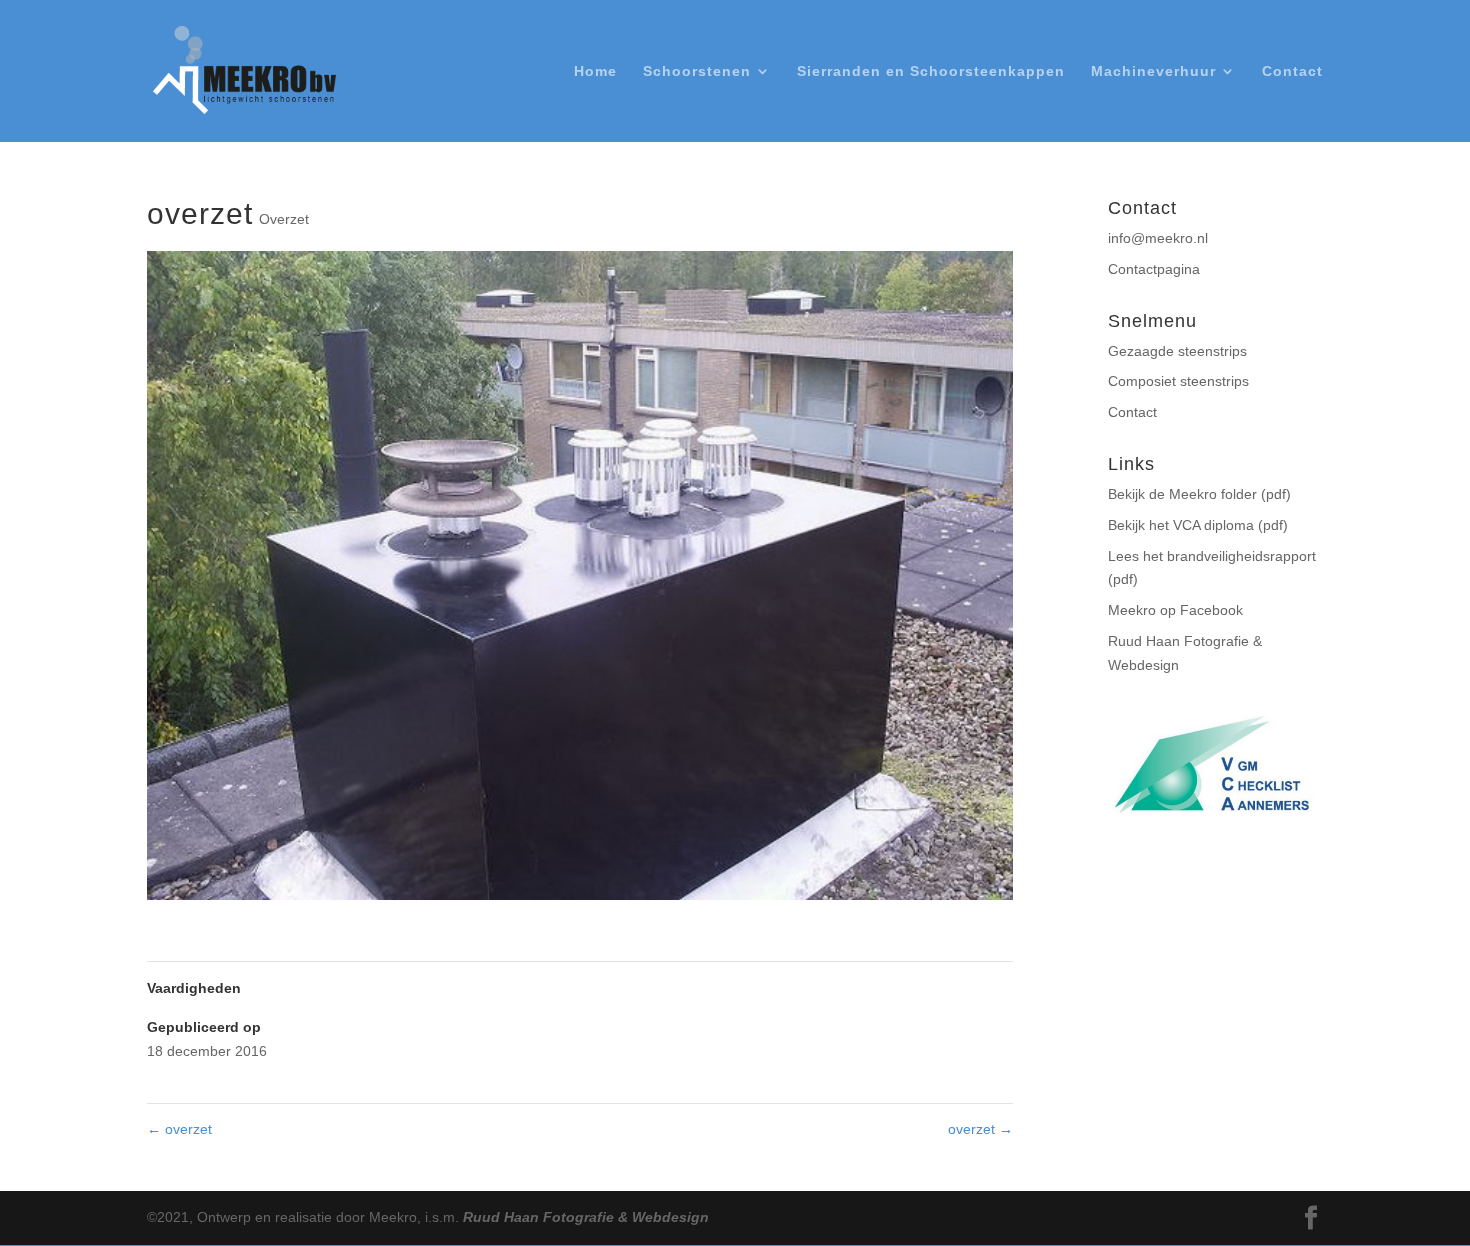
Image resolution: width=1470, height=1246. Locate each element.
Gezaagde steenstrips (1177, 351)
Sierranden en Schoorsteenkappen (931, 71)
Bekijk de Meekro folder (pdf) (1199, 494)
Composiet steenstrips (1178, 381)
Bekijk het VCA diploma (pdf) (1198, 525)
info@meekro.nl (1158, 238)
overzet (179, 1129)
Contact (1292, 71)
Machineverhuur (1153, 71)
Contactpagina (1154, 269)
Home (595, 71)
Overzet (284, 219)
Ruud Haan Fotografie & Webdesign (586, 1217)
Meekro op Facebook (1175, 610)
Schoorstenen (697, 71)
